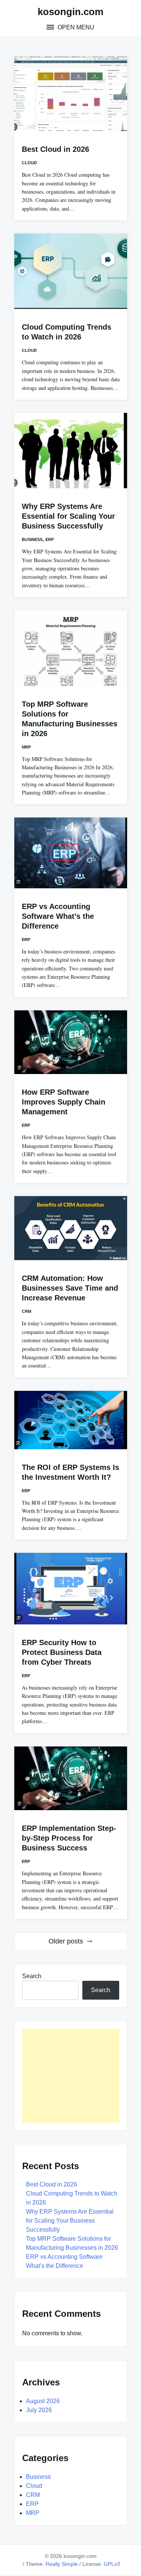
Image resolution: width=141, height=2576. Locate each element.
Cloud (29, 163)
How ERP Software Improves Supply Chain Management (64, 1102)
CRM (27, 1311)
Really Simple (62, 2564)
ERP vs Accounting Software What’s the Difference (58, 916)
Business (32, 539)
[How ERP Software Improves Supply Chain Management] (71, 1042)
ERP (50, 539)
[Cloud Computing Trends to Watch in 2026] (71, 271)
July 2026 (39, 2410)
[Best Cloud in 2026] (71, 93)
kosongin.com (70, 12)
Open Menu (75, 27)
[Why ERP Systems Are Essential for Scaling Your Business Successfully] (71, 451)
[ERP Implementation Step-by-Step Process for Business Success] (71, 1778)
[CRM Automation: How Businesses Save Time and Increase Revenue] (71, 1228)
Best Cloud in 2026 (55, 149)
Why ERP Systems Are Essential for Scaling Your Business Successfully (68, 516)
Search (32, 1976)
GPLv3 (112, 2564)
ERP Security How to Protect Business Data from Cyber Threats (62, 1652)
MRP (26, 747)
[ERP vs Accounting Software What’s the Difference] (71, 853)
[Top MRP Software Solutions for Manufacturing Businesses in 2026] (71, 648)
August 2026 (43, 2401)
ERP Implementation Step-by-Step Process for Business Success (69, 1838)
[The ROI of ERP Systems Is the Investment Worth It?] (71, 1420)
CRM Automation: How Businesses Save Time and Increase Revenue (70, 1288)
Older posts (66, 1941)
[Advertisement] (71, 2076)
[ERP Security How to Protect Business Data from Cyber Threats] (71, 1589)
